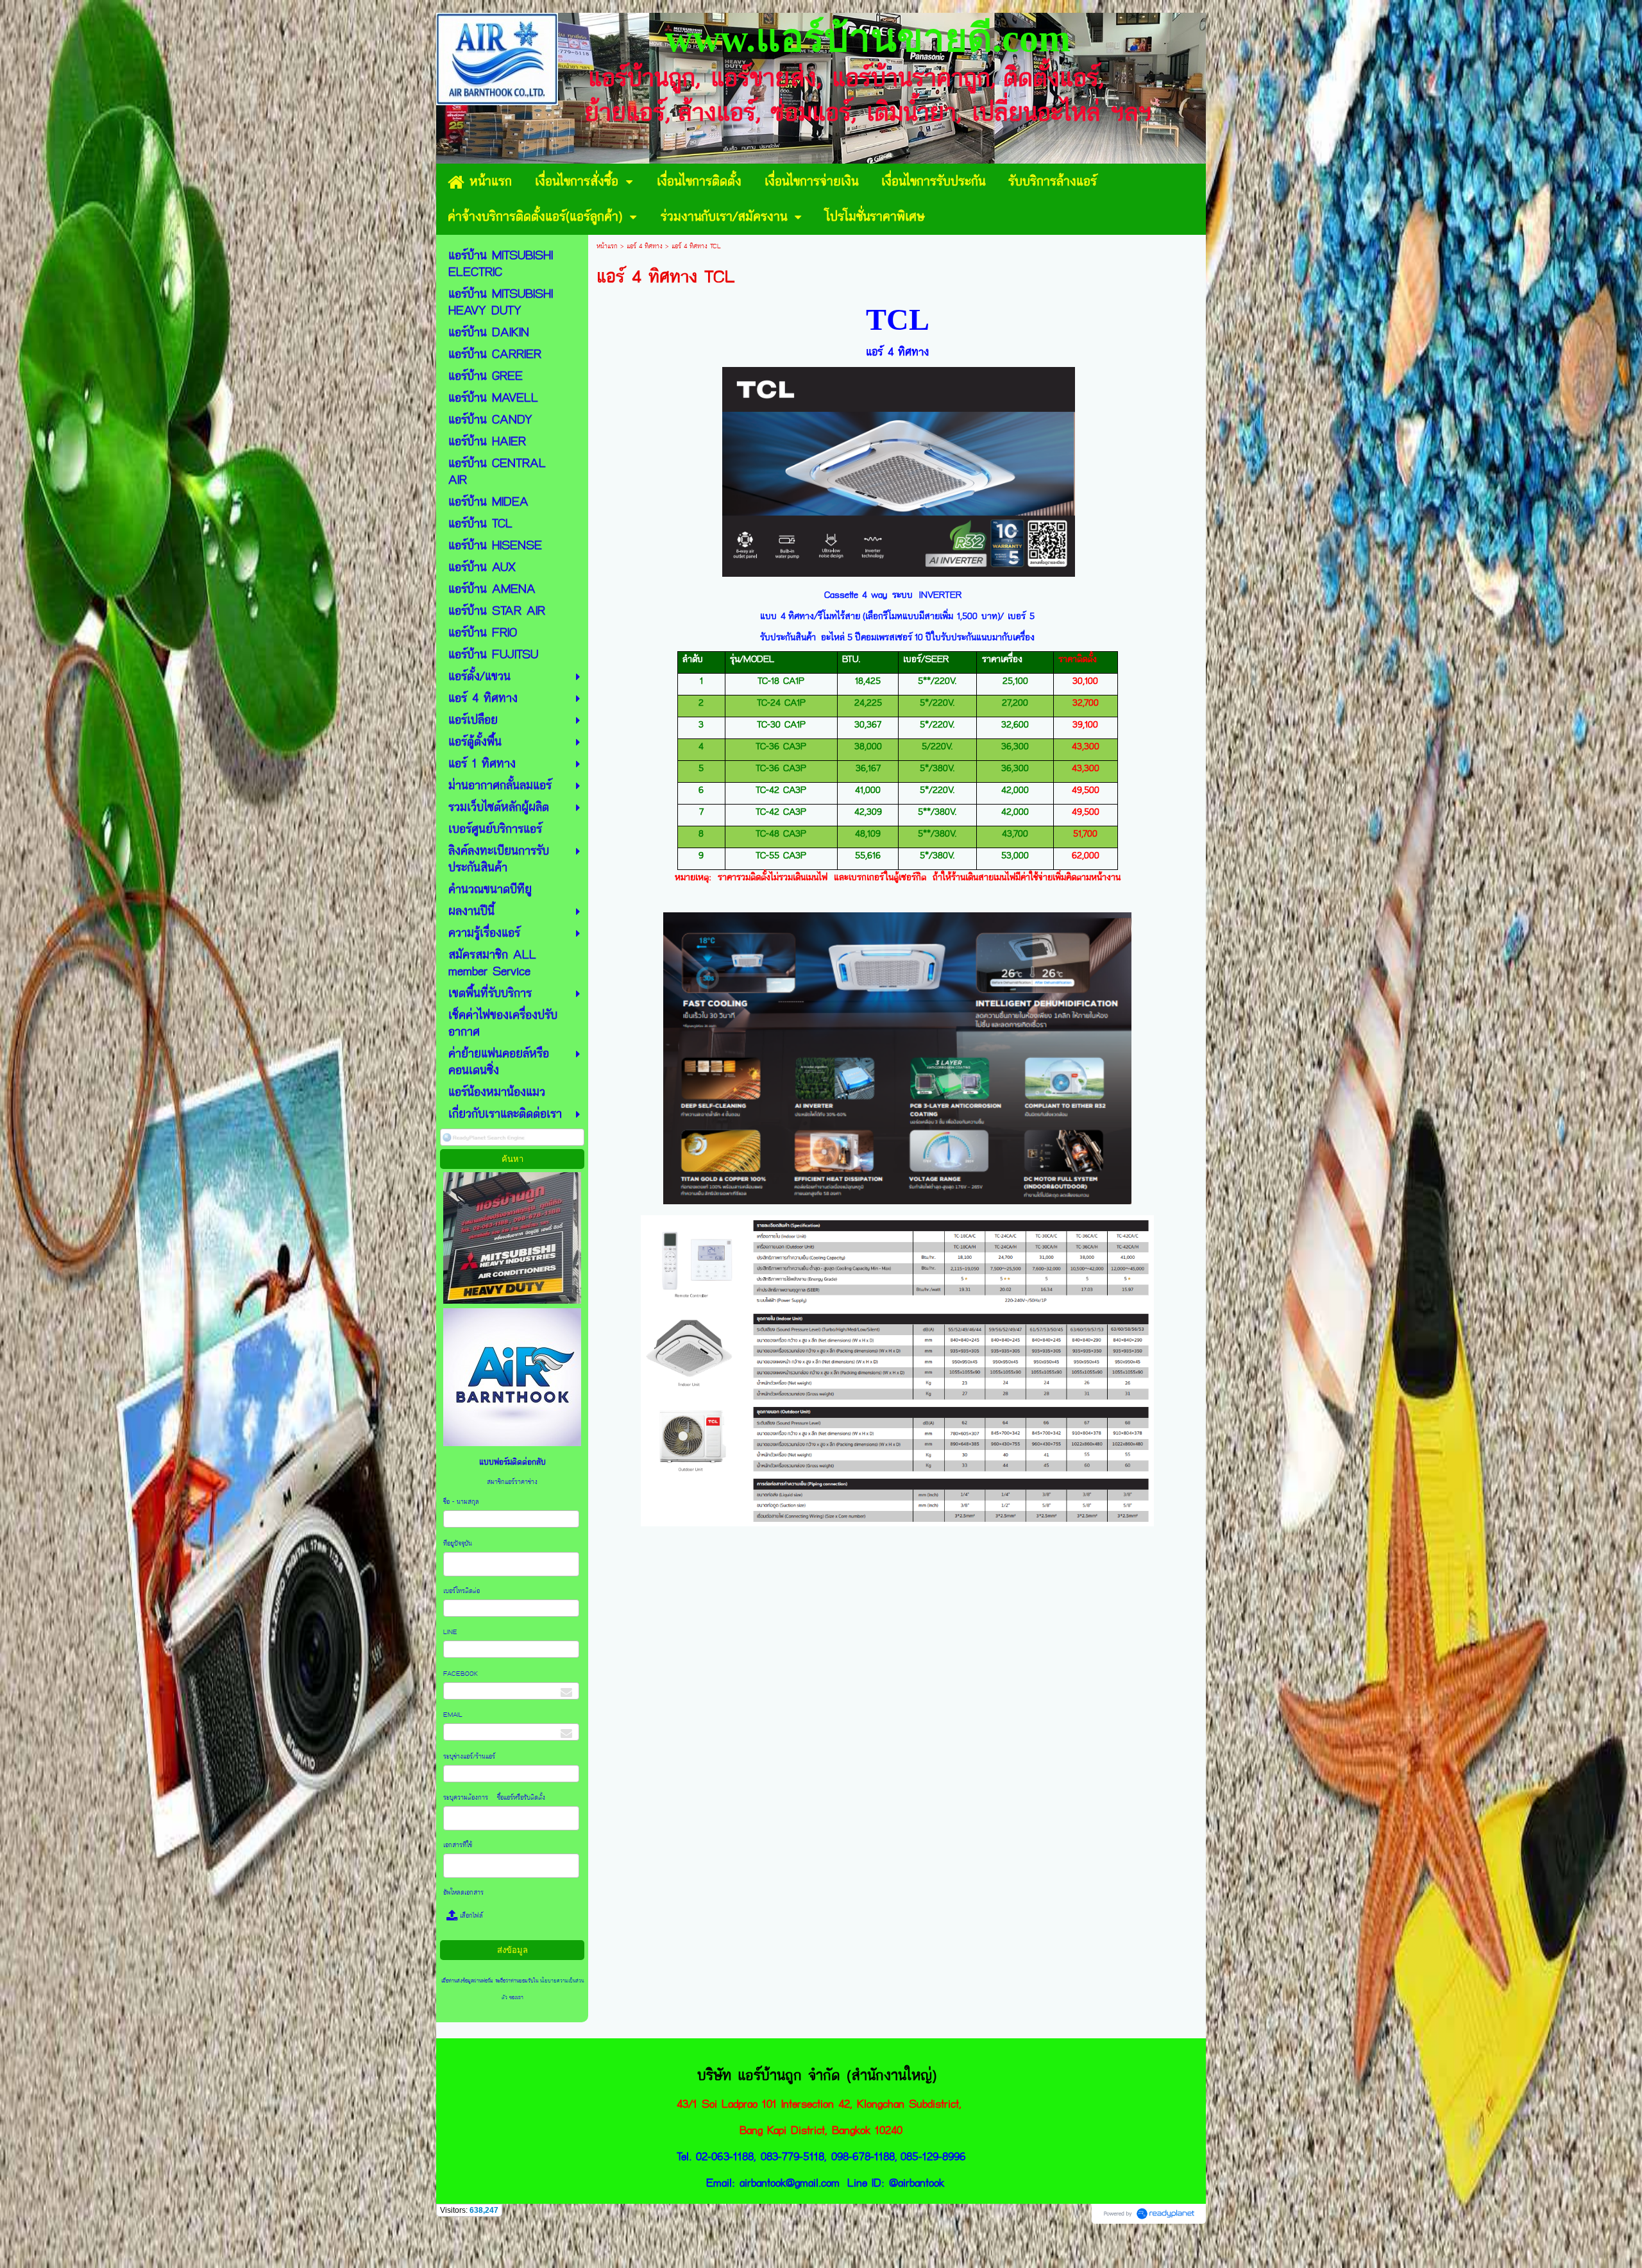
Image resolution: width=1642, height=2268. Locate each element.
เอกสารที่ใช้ (460, 1845)
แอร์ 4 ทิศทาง (646, 246)
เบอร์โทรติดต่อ (462, 1591)
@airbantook (917, 2183)
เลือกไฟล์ (470, 1916)
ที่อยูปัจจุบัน (459, 1544)
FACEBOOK (461, 1674)
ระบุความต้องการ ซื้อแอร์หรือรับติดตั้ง (495, 1798)
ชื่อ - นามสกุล (462, 1502)
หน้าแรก (607, 246)
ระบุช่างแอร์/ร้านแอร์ (469, 1757)
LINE (450, 1632)
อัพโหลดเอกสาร (463, 1893)
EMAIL (454, 1715)
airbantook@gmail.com (790, 2183)
